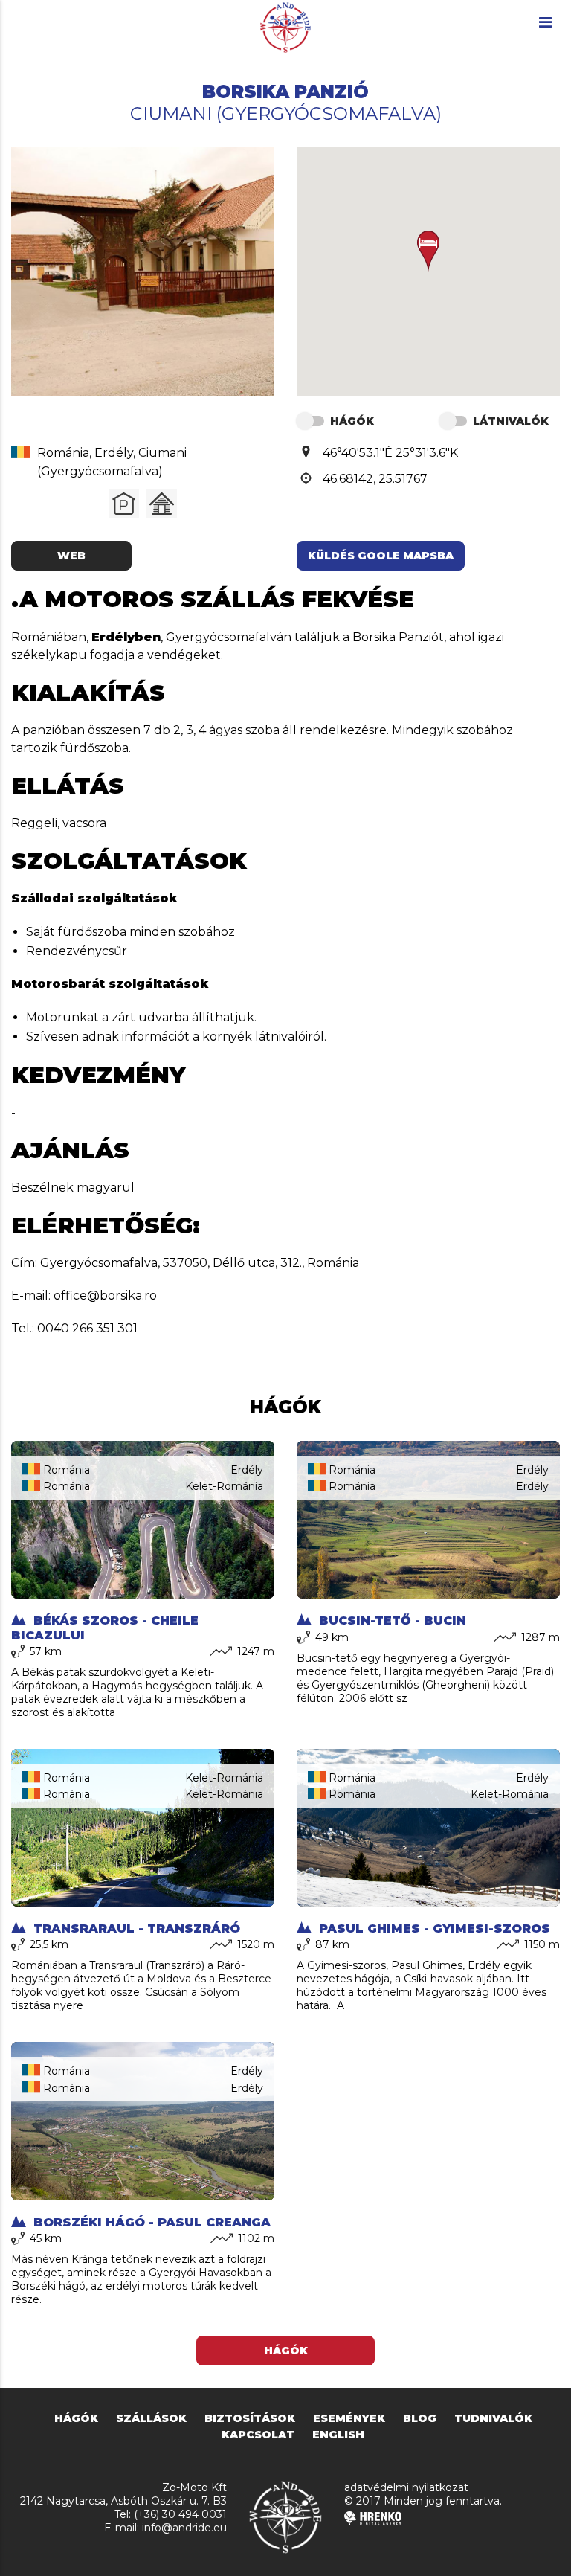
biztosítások (250, 2418)
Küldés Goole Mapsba (381, 556)
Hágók (286, 2351)
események (349, 2418)
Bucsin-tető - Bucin (391, 1621)
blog (420, 2418)
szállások (151, 2418)
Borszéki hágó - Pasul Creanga (150, 2222)
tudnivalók (493, 2418)
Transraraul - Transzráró (135, 1928)
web (71, 556)
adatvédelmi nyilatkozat (406, 2487)
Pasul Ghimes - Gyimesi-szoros (433, 1928)
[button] (428, 251)
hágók (76, 2418)
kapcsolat (258, 2435)
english (338, 2435)
